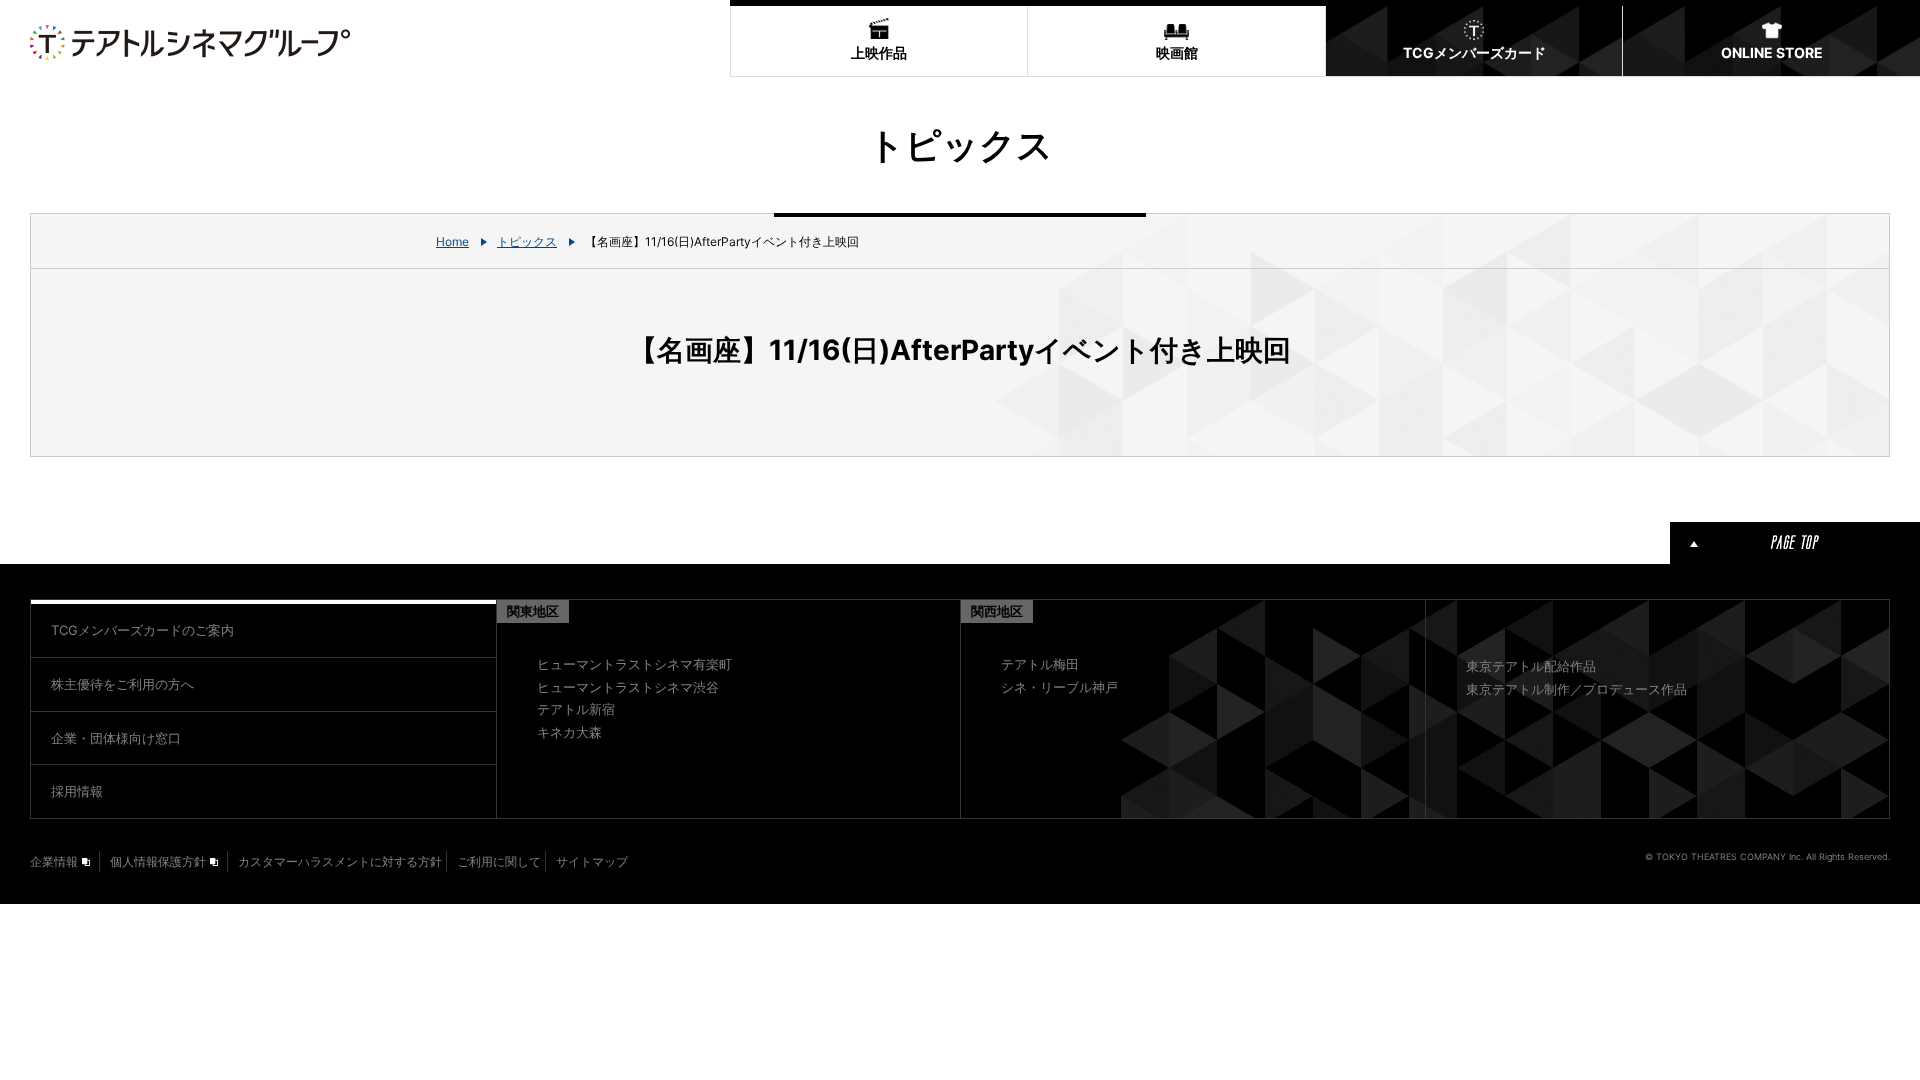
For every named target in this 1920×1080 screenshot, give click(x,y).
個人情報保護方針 (158, 861)
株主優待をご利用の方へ (122, 684)
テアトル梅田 (1040, 664)
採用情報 (77, 791)
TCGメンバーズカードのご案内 (142, 630)
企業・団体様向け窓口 (116, 738)
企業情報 (54, 861)
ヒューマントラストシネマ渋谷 (628, 687)
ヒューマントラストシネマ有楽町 (634, 664)
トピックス (527, 241)
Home (452, 241)
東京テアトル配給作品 (1531, 666)
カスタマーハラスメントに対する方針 (340, 861)
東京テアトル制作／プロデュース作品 (1576, 689)
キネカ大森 (569, 732)
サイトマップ (592, 861)
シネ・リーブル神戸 (1059, 687)
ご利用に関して (499, 861)
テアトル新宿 (576, 709)
